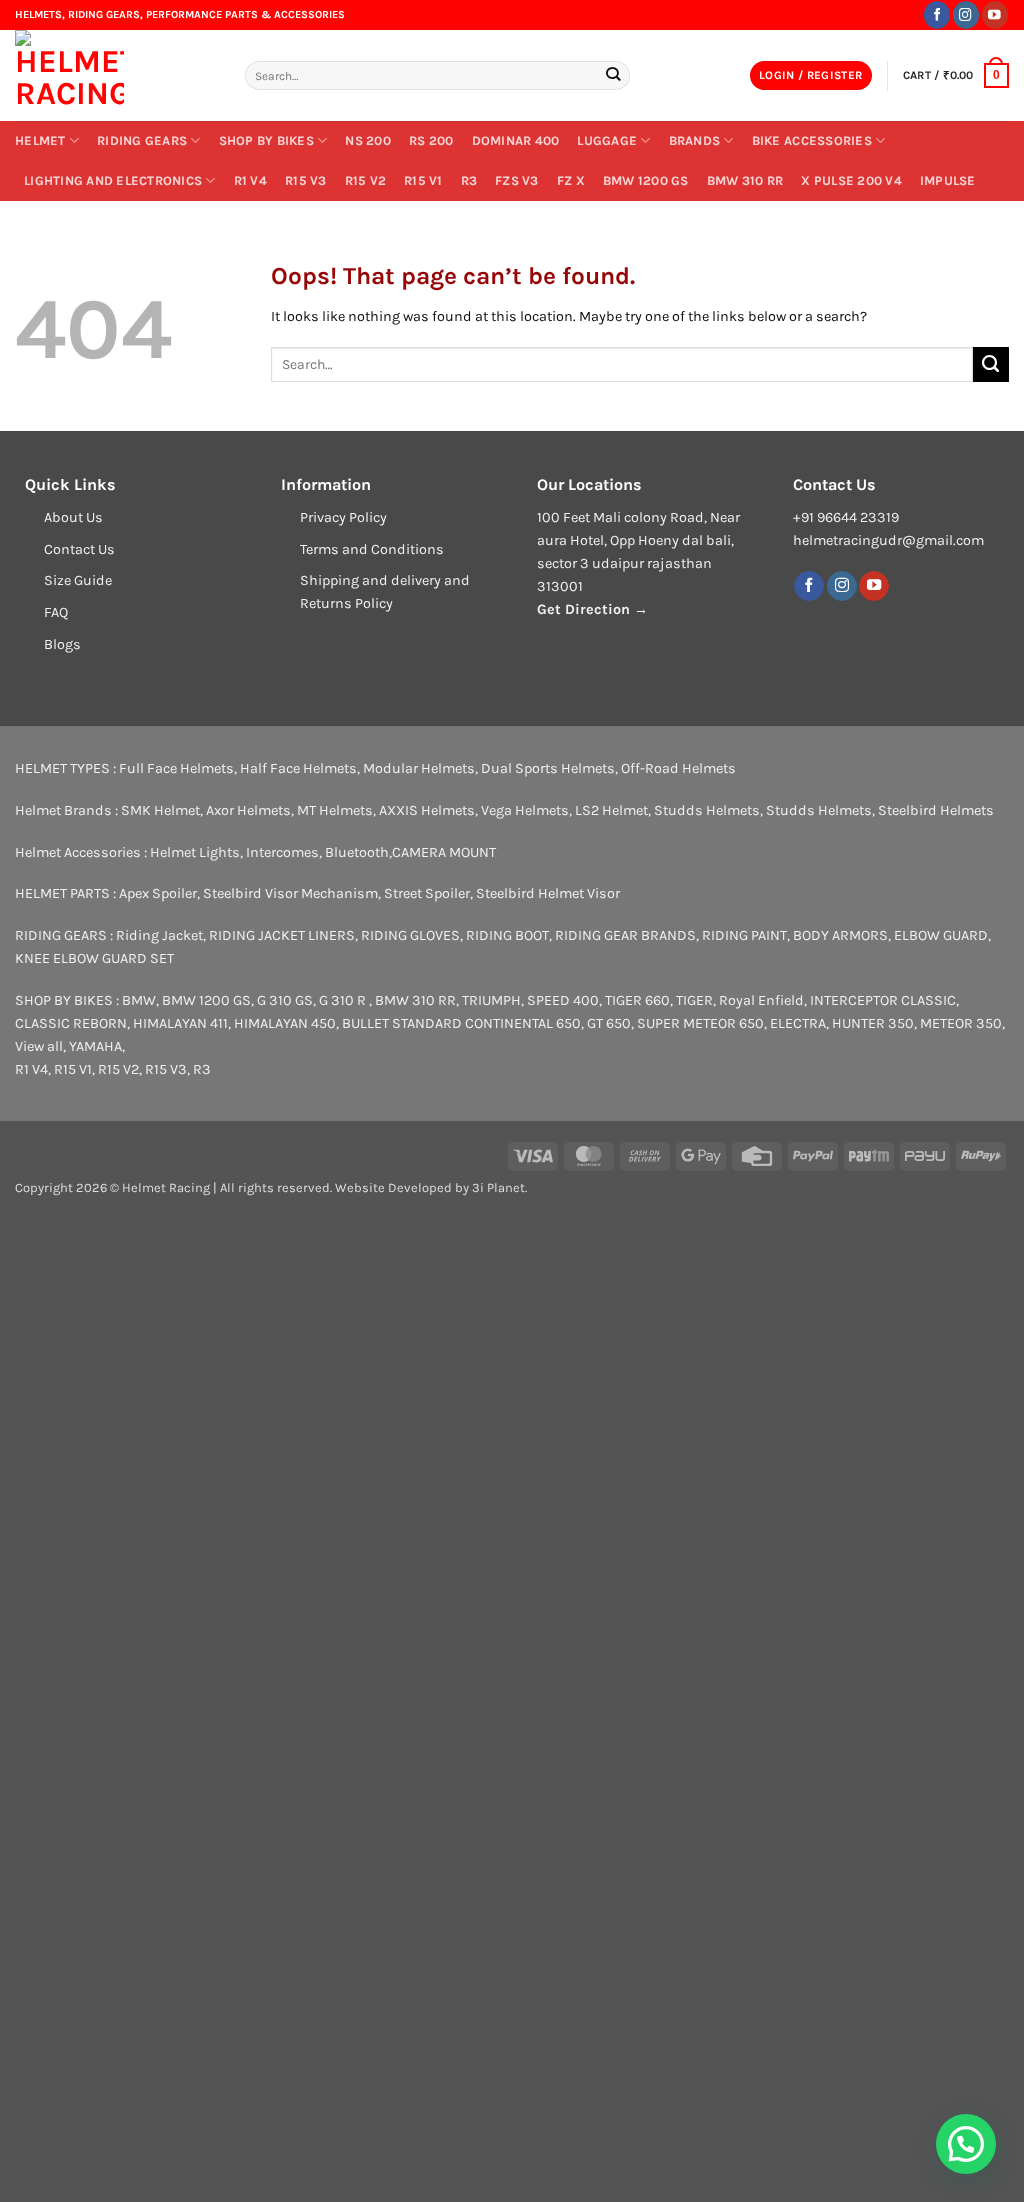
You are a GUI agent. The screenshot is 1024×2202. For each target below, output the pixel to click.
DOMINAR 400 (516, 140)
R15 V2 (366, 180)
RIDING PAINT (744, 935)
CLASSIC (928, 1000)
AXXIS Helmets (427, 810)
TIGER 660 (637, 1000)
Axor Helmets (248, 810)
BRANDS (695, 140)
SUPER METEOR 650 (700, 1023)
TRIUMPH (491, 1000)
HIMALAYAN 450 (285, 1023)
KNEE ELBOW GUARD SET (94, 958)
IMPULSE (948, 180)
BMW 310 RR (745, 180)
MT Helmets (335, 810)
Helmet (40, 140)
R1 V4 (250, 180)
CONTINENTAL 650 (523, 1023)
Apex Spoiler (158, 893)
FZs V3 (517, 180)
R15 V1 (423, 180)
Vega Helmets (525, 810)
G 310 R (344, 1000)
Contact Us (79, 549)
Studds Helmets (707, 810)
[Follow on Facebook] (937, 14)
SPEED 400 (563, 1000)
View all (39, 1046)
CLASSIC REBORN (71, 1023)
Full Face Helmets (176, 768)
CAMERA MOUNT (444, 852)
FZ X (571, 180)
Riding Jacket (159, 935)
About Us (73, 517)
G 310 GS (285, 1000)
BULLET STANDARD (402, 1023)
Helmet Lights (195, 852)
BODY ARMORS (840, 935)
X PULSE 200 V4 (851, 180)
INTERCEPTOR (854, 1000)
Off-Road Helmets (678, 768)
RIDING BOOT (507, 935)
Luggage (607, 140)
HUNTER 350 (873, 1023)
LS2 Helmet (611, 810)
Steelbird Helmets (936, 810)
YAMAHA (95, 1046)
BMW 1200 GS (646, 180)
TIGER (694, 1000)
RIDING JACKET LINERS (282, 935)
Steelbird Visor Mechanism (290, 893)
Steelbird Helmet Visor (548, 893)
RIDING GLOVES (410, 935)
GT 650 (609, 1023)
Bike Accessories (812, 140)
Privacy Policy (343, 517)
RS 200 (431, 140)
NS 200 (368, 140)
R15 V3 (306, 180)
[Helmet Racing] (115, 75)
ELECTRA (798, 1023)
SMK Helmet (160, 810)
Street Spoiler (427, 893)
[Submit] (613, 75)
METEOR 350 (961, 1023)
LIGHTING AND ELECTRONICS (113, 180)
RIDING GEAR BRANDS (625, 935)
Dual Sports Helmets (548, 768)
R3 (469, 180)
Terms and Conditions (372, 549)
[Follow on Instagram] (966, 14)
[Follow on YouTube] (995, 14)
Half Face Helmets (298, 768)
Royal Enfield (761, 1000)
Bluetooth (357, 852)
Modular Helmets (419, 768)
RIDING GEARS (142, 140)
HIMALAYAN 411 (180, 1023)
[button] (811, 76)
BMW (139, 1000)
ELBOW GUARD (941, 935)
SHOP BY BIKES (266, 140)
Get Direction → (592, 609)
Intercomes (282, 852)
